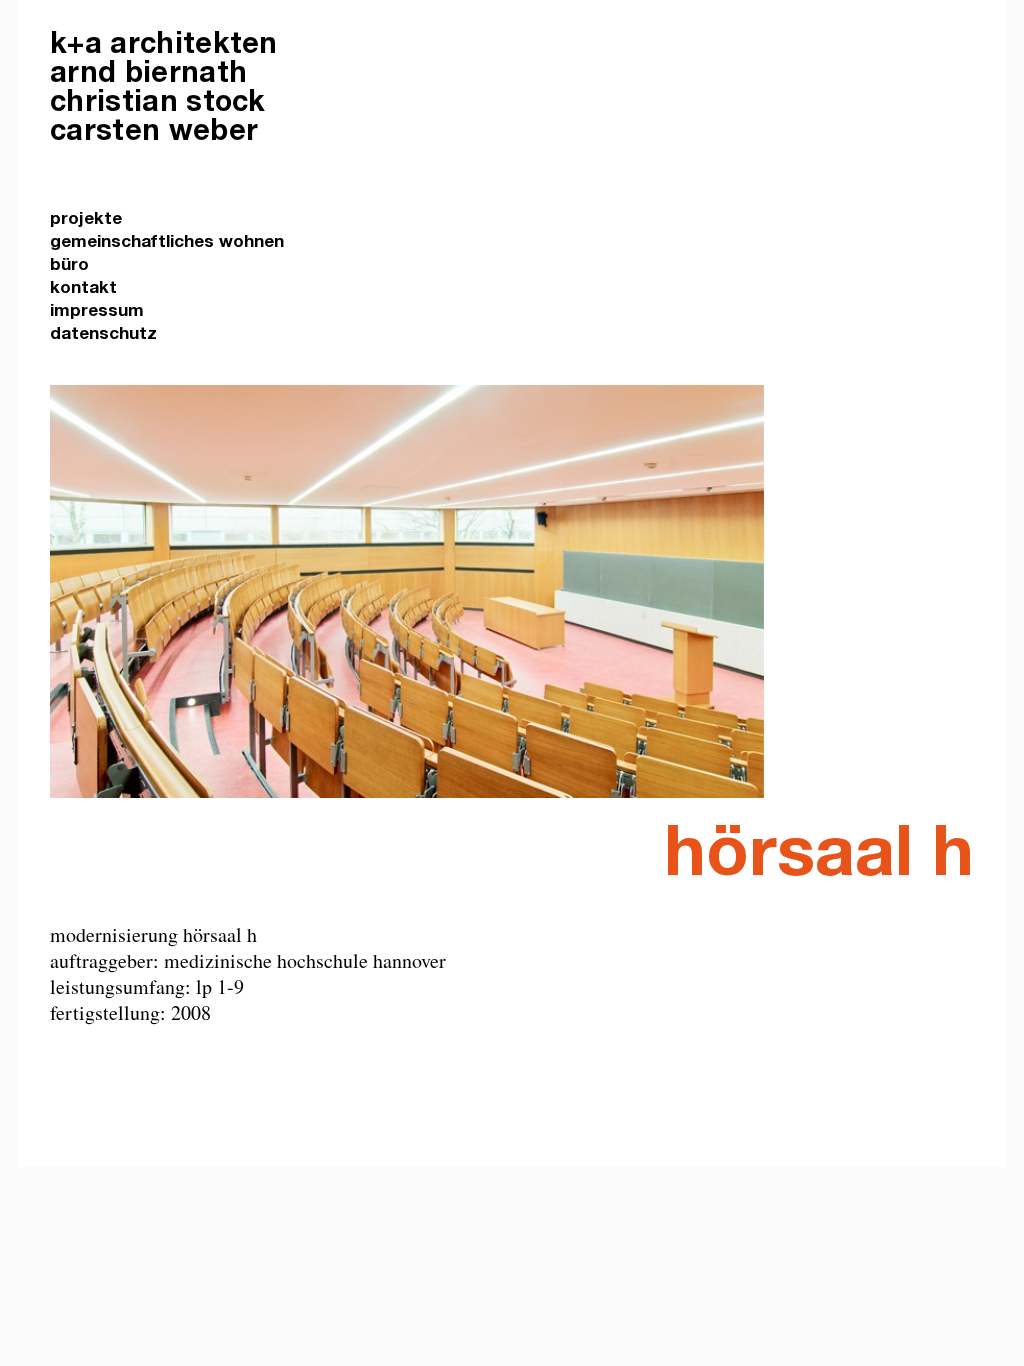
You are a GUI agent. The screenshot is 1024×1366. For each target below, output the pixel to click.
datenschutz (103, 335)
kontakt (83, 289)
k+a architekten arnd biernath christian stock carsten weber (164, 90)
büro (69, 266)
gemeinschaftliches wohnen (167, 243)
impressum (97, 312)
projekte (86, 220)
